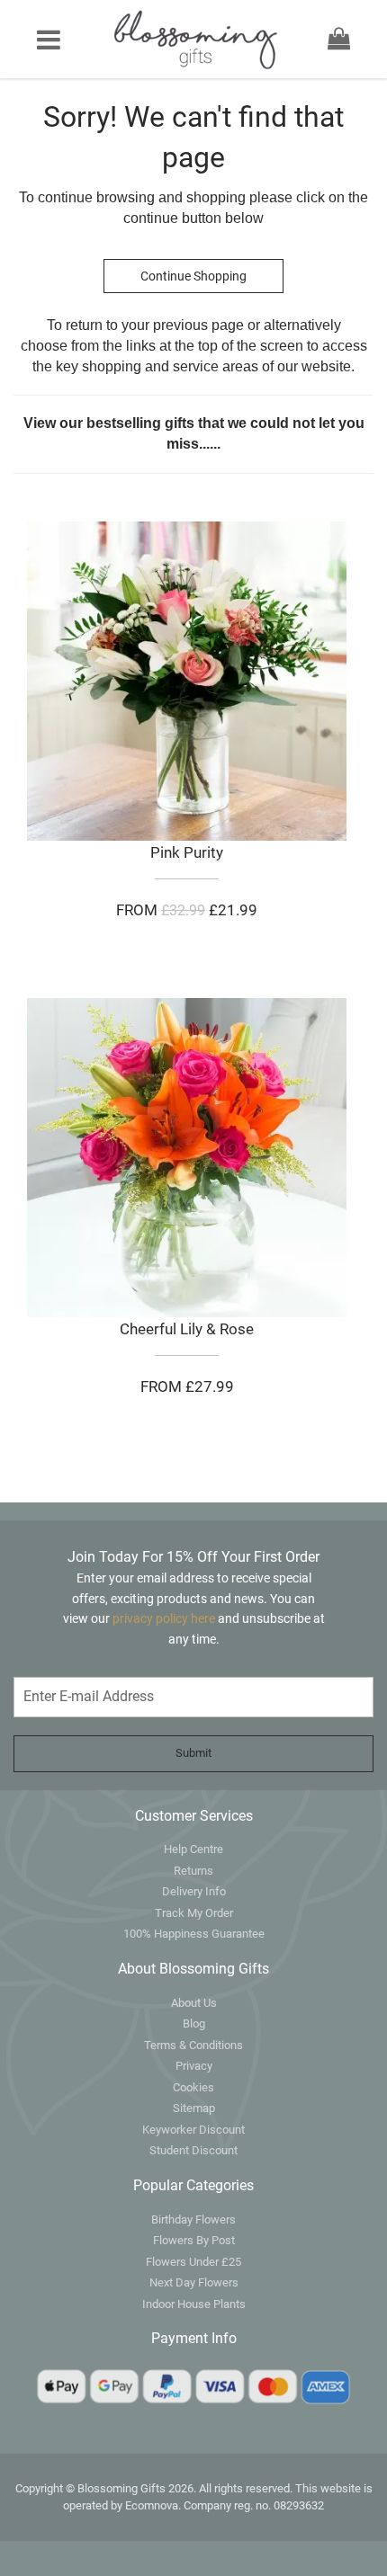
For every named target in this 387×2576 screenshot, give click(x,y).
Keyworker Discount (193, 2130)
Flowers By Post (194, 2240)
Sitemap (194, 2108)
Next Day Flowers (194, 2282)
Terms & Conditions (193, 2045)
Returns (193, 1871)
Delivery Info (194, 1891)
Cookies (193, 2087)
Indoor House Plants (194, 2304)
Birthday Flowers (193, 2219)
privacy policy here (165, 1618)
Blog (194, 2023)
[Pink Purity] (187, 681)
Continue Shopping (193, 276)
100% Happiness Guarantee (194, 1934)
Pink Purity (187, 852)
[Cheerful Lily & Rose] (187, 1158)
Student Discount (193, 2150)
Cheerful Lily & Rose (187, 1329)
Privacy (194, 2066)
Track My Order (194, 1913)
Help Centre (193, 1849)
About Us (194, 2003)
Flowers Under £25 (193, 2262)
